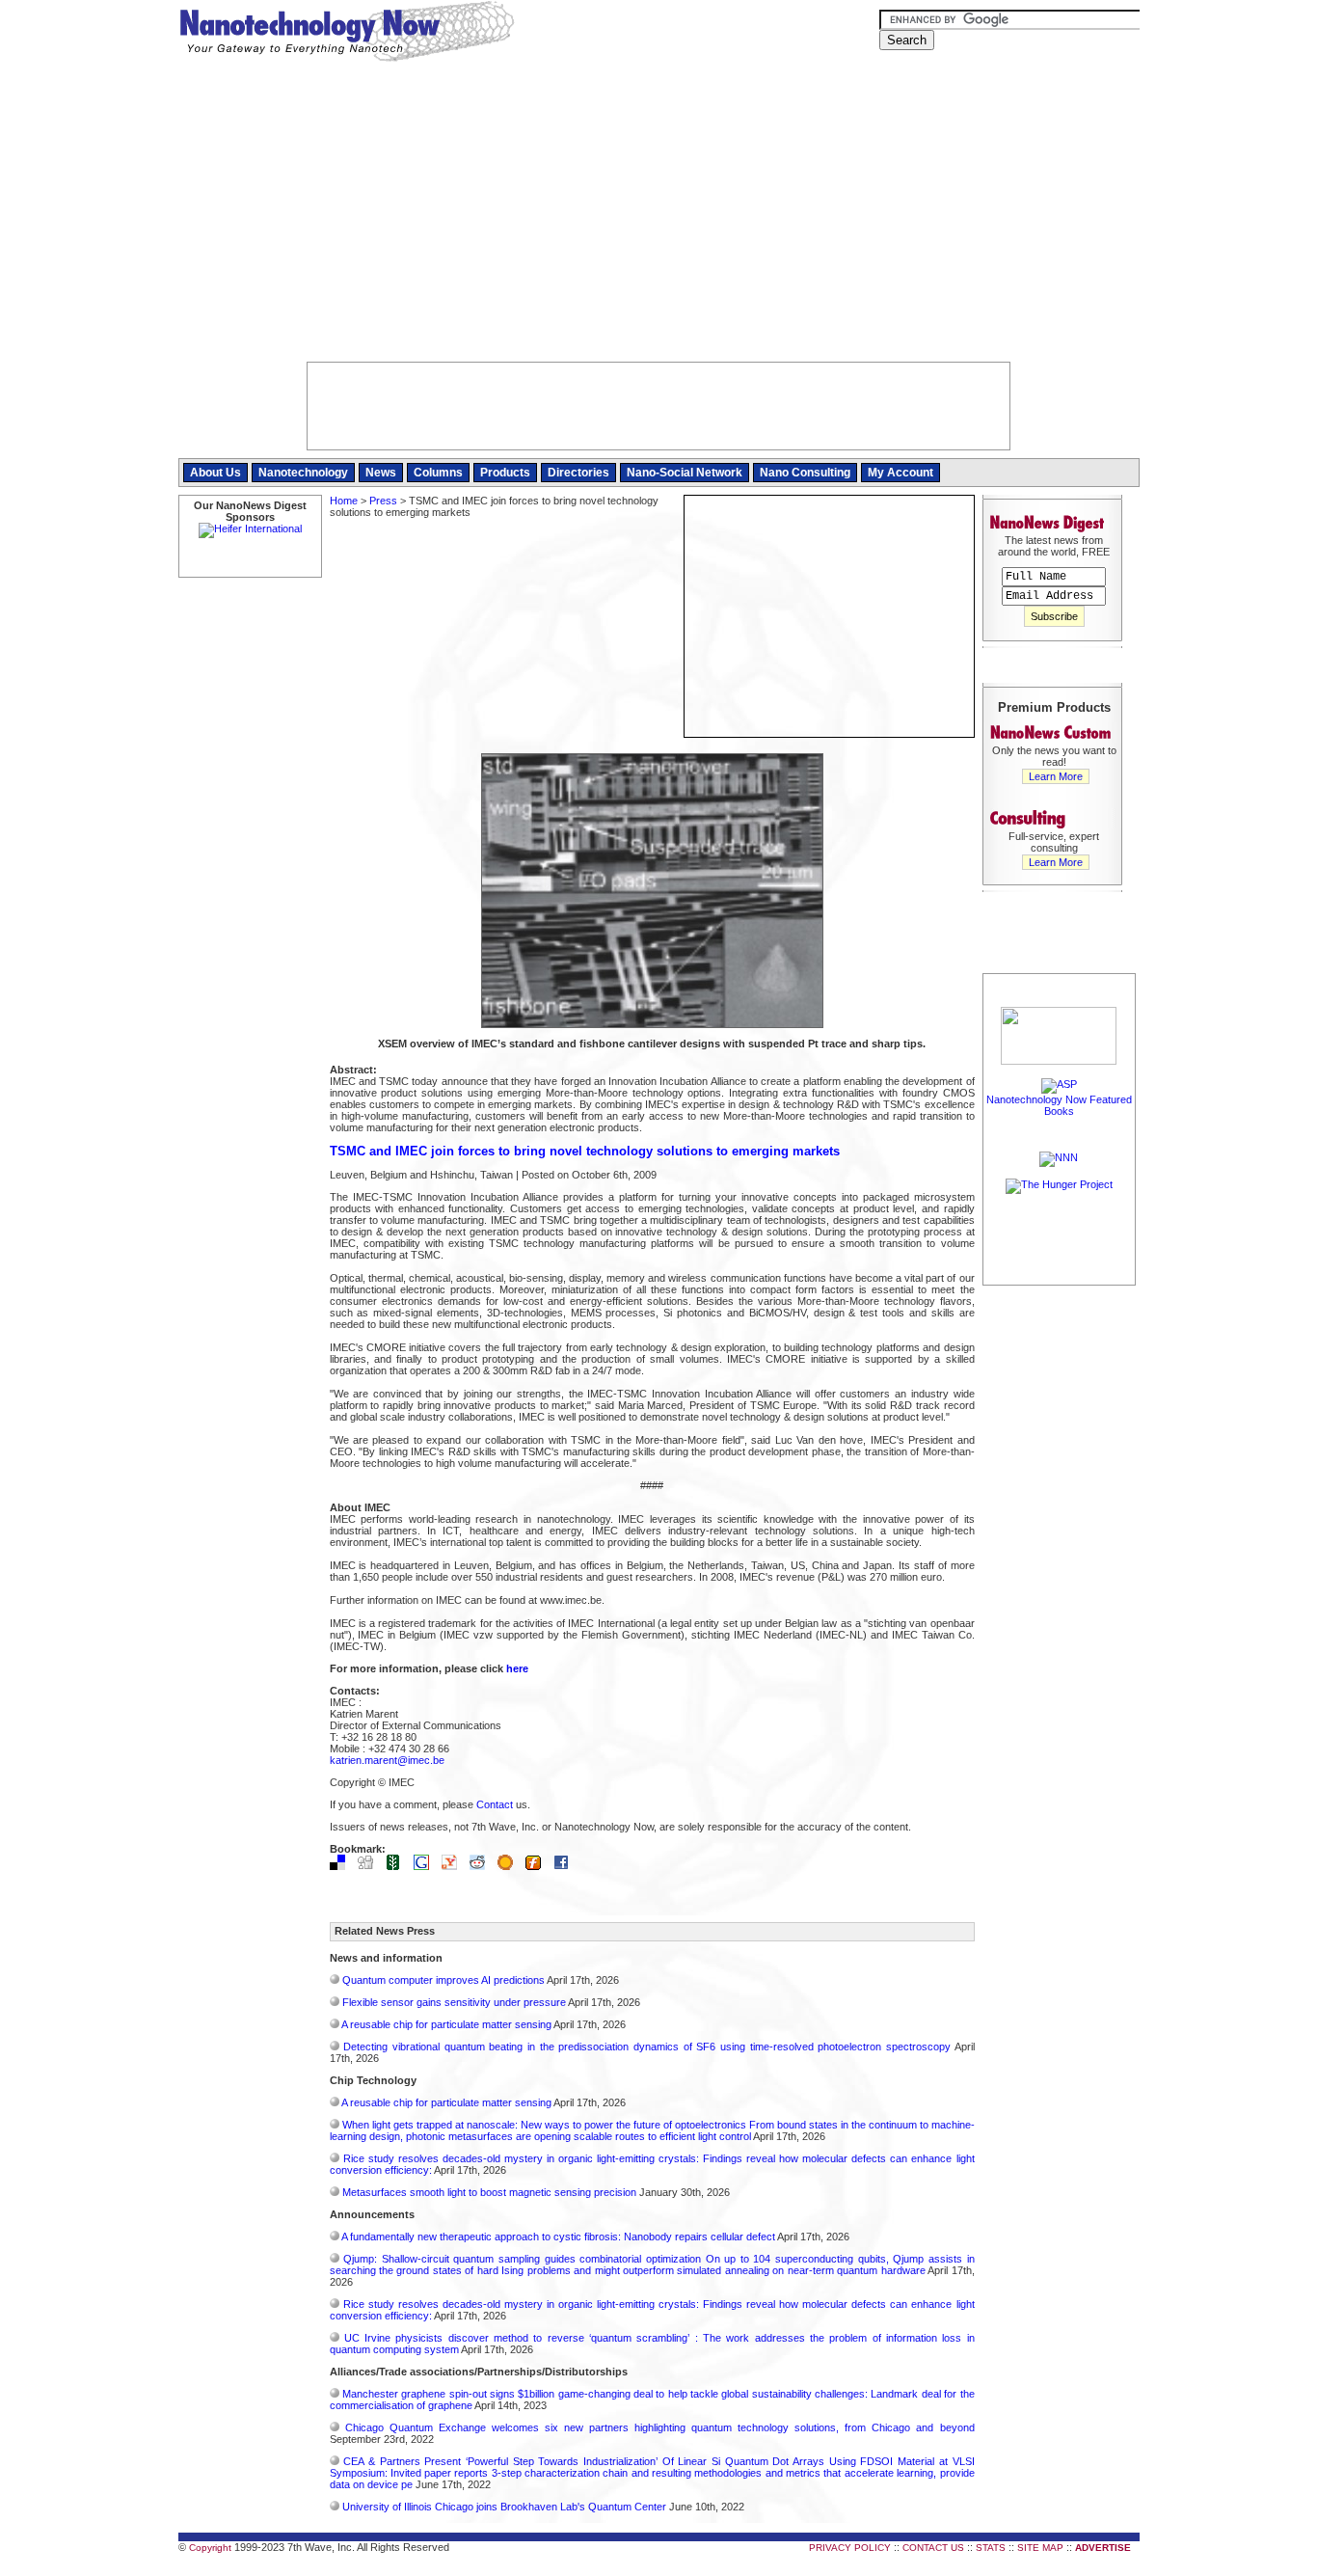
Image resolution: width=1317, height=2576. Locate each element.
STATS (991, 2548)
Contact (495, 1804)
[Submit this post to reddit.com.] (482, 1866)
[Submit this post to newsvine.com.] (398, 1866)
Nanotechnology (303, 473)
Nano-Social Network (685, 473)
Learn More (1056, 776)
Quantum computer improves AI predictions (443, 1980)
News (381, 473)
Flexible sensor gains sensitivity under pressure (454, 2002)
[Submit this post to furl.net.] (538, 1866)
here (517, 1668)
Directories (578, 473)
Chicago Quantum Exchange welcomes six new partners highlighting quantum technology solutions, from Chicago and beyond (660, 2427)
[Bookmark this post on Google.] (426, 1866)
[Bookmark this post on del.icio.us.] (342, 1866)
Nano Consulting (805, 473)
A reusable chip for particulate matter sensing (446, 2024)
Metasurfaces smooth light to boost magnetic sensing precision (489, 2192)
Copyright (210, 2548)
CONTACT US (933, 2548)
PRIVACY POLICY (850, 2548)
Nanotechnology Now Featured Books (1059, 1105)
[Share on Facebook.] (566, 1866)
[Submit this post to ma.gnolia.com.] (510, 1866)
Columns (438, 473)
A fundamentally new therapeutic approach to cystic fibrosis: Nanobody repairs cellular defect (558, 2237)
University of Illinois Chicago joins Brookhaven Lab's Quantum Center (504, 2507)
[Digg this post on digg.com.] (370, 1866)
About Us (215, 473)
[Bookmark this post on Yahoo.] (454, 1866)
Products (505, 473)
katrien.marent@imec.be (387, 1760)
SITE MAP (1040, 2548)
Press (383, 501)
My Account (900, 473)
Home (344, 501)
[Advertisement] (659, 217)
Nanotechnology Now (347, 34)
